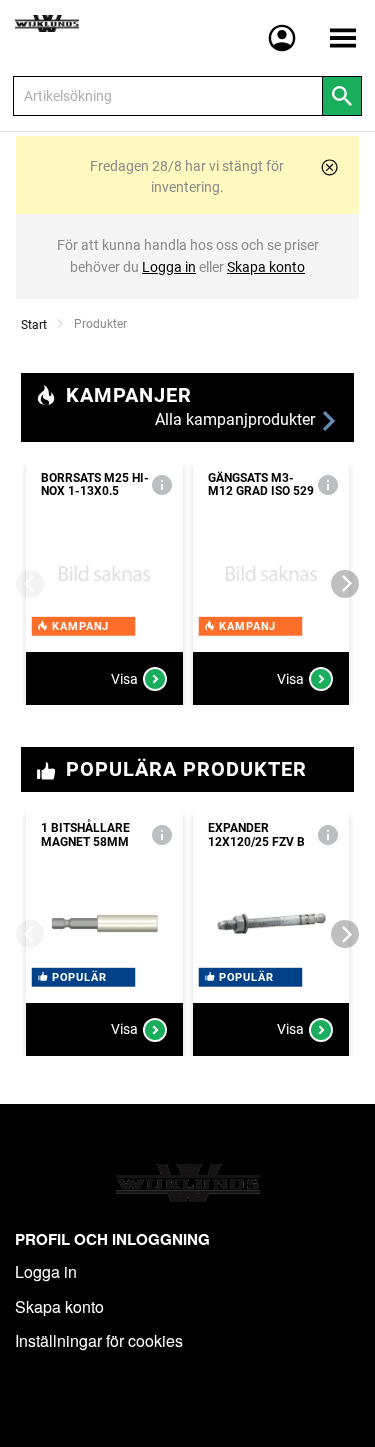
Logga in (46, 1271)
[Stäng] (329, 167)
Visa (124, 679)
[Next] (345, 584)
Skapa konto (59, 1306)
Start (34, 325)
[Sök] (342, 96)
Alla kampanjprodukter (237, 419)
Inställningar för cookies (99, 1340)
